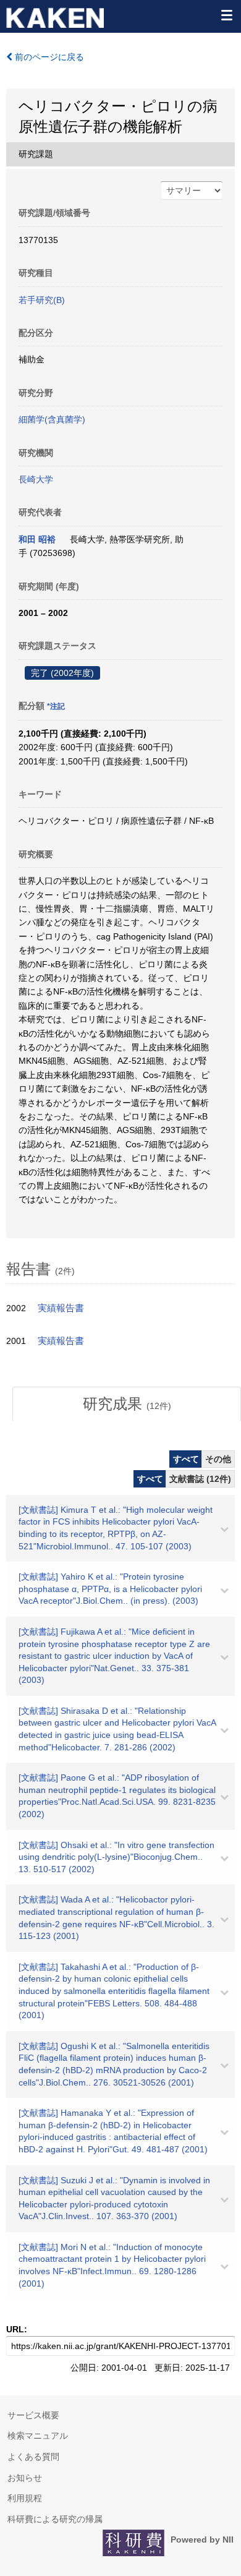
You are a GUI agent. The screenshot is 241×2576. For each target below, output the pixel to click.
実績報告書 (61, 1308)
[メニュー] (226, 15)
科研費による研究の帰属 (55, 2519)
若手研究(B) (42, 300)
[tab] (127, 1404)
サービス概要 (33, 2415)
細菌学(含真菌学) (52, 419)
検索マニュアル (38, 2436)
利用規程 (25, 2498)
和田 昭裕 (37, 539)
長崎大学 (36, 479)
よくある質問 (33, 2457)
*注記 (56, 706)
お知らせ (25, 2478)
